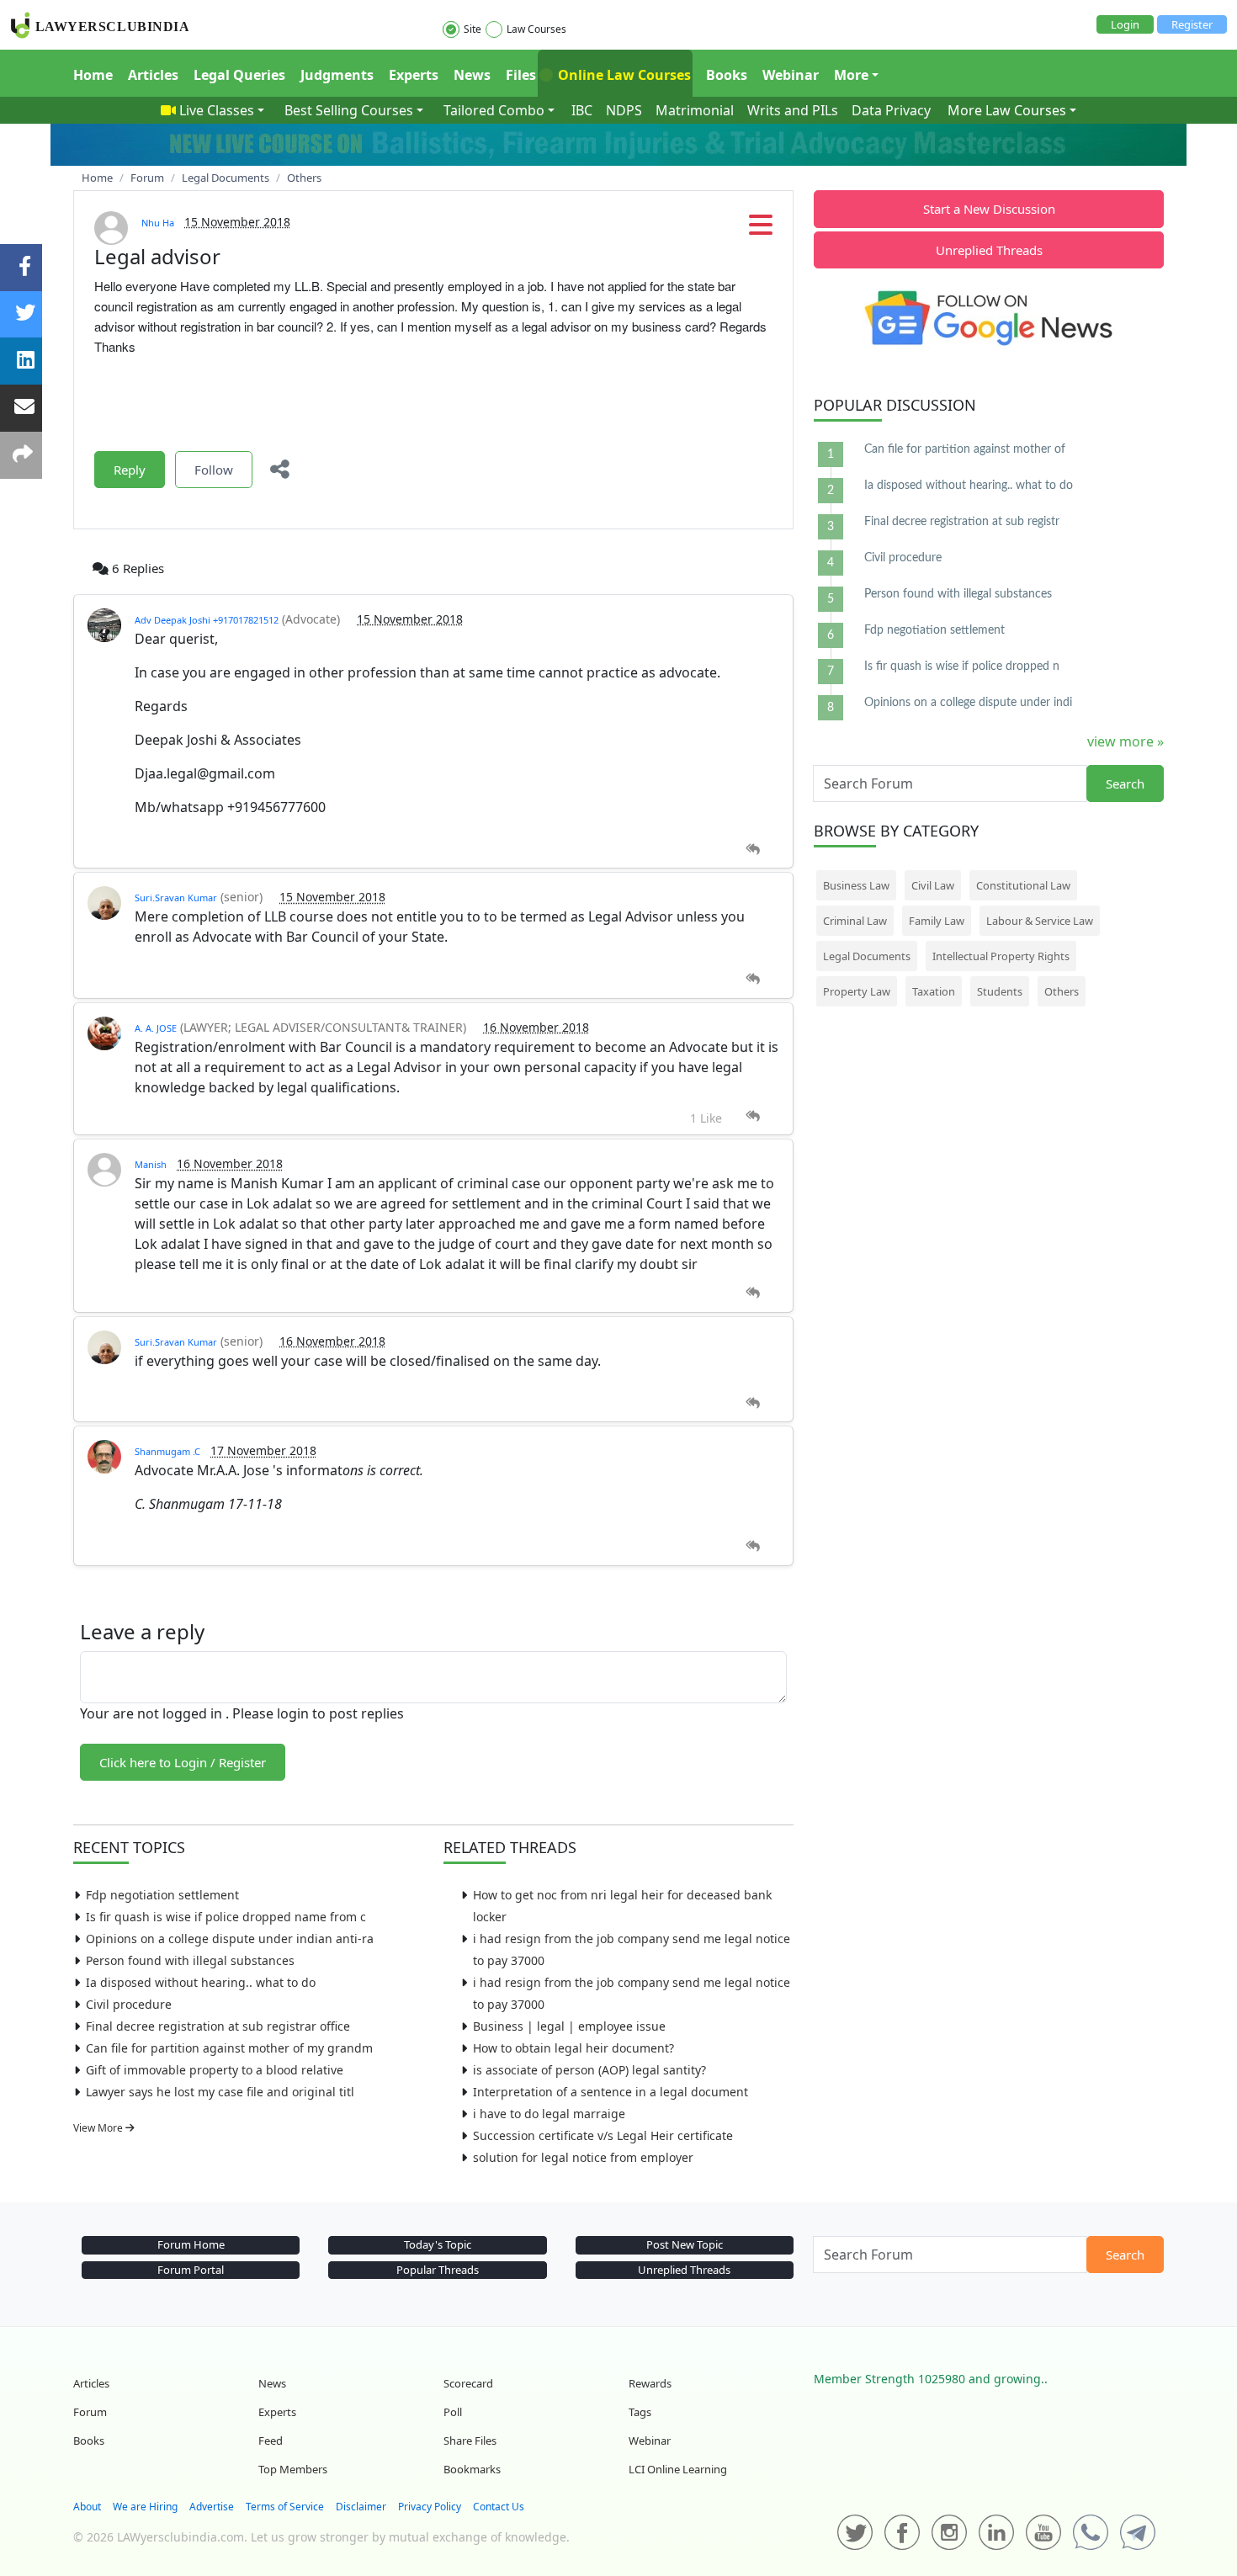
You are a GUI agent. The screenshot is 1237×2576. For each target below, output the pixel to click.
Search (1125, 783)
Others (1062, 991)
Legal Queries (239, 75)
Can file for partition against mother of (965, 449)
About (87, 2507)
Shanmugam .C (167, 1451)
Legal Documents (867, 956)
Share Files (470, 2441)
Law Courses (536, 29)
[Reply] (753, 850)
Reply (130, 470)
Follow (214, 470)
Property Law (857, 991)
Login (1125, 24)
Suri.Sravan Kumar (176, 898)
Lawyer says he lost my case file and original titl (220, 2092)
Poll (453, 2412)
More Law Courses (1007, 110)
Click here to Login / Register (183, 1762)
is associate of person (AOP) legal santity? (589, 2070)
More (851, 75)
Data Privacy (891, 110)
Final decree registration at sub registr (962, 522)
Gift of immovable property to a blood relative (215, 2070)
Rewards (650, 2383)
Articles (153, 75)
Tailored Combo (494, 110)
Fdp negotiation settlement (162, 1895)
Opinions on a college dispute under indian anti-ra (230, 1939)
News (472, 75)
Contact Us (499, 2507)
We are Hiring (145, 2507)
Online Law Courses (623, 75)
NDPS (624, 110)
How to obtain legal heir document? (573, 2048)
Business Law (856, 885)
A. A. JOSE (156, 1028)
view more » (1126, 741)
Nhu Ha (158, 223)
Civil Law (933, 885)
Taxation (934, 991)
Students (1000, 991)
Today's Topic (438, 2244)
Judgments (337, 75)
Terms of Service (285, 2507)
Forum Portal (191, 2270)
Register (1192, 24)
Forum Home (191, 2244)
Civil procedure (129, 2004)
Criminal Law (855, 921)
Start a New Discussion (989, 209)
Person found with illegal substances (190, 1960)
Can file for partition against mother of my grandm (229, 2048)
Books (727, 75)
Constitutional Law (1023, 885)
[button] (761, 230)
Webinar (791, 75)
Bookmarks (472, 2469)
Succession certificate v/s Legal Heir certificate (603, 2135)
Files (521, 75)
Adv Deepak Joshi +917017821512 (207, 620)
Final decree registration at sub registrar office (218, 2026)
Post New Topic (685, 2244)
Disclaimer (361, 2507)
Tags (640, 2412)
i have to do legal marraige (549, 2114)
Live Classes (217, 110)
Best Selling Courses (349, 110)
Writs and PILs (793, 110)
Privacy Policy (430, 2507)
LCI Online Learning (678, 2469)
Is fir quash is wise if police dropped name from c (226, 1917)
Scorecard (468, 2383)
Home (93, 75)
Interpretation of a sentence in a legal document (611, 2092)
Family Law (937, 921)
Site (473, 29)
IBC (582, 110)
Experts (414, 75)
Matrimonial (695, 110)
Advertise (212, 2507)
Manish (151, 1164)
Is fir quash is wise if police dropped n (962, 667)
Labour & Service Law (1040, 921)
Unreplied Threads (989, 250)
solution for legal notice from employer (583, 2157)
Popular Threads (438, 2270)
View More (99, 2128)
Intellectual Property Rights (1001, 956)
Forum (90, 2412)
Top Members (293, 2469)
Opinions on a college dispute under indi (968, 703)
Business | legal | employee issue (569, 2026)
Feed (271, 2441)
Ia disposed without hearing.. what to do (201, 1982)
